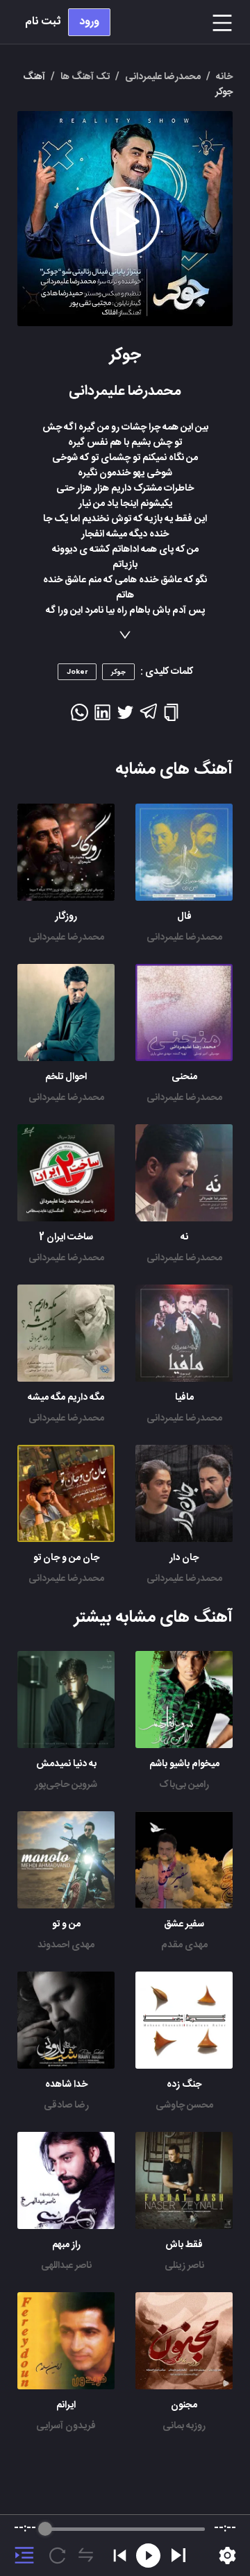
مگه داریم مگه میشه (66, 1398)
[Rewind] (148, 2556)
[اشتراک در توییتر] (125, 717)
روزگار (66, 917)
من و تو (66, 1924)
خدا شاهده (66, 2085)
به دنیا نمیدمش (66, 1764)
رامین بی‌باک (184, 1785)
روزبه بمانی (184, 2426)
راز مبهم (66, 2245)
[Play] (178, 2555)
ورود (89, 22)
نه (184, 1237)
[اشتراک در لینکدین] (102, 717)
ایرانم (66, 2405)
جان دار (184, 1558)
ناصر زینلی (184, 2266)
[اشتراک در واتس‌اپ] (80, 717)
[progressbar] (125, 2529)
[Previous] (120, 2556)
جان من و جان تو (66, 1558)
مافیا (184, 1398)
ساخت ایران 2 (66, 1237)
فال (184, 917)
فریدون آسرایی (66, 2426)
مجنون (184, 2405)
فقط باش (184, 2245)
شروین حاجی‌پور (66, 1785)
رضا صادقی (66, 2105)
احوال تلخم (66, 1077)
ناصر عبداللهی (66, 2266)
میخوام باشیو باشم (184, 1764)
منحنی (184, 1077)
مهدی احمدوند (66, 1945)
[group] (125, 2545)
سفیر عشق (184, 1924)
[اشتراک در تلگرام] (148, 718)
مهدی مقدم (184, 1945)
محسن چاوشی (184, 2105)
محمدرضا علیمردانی (184, 938)
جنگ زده (184, 2085)
